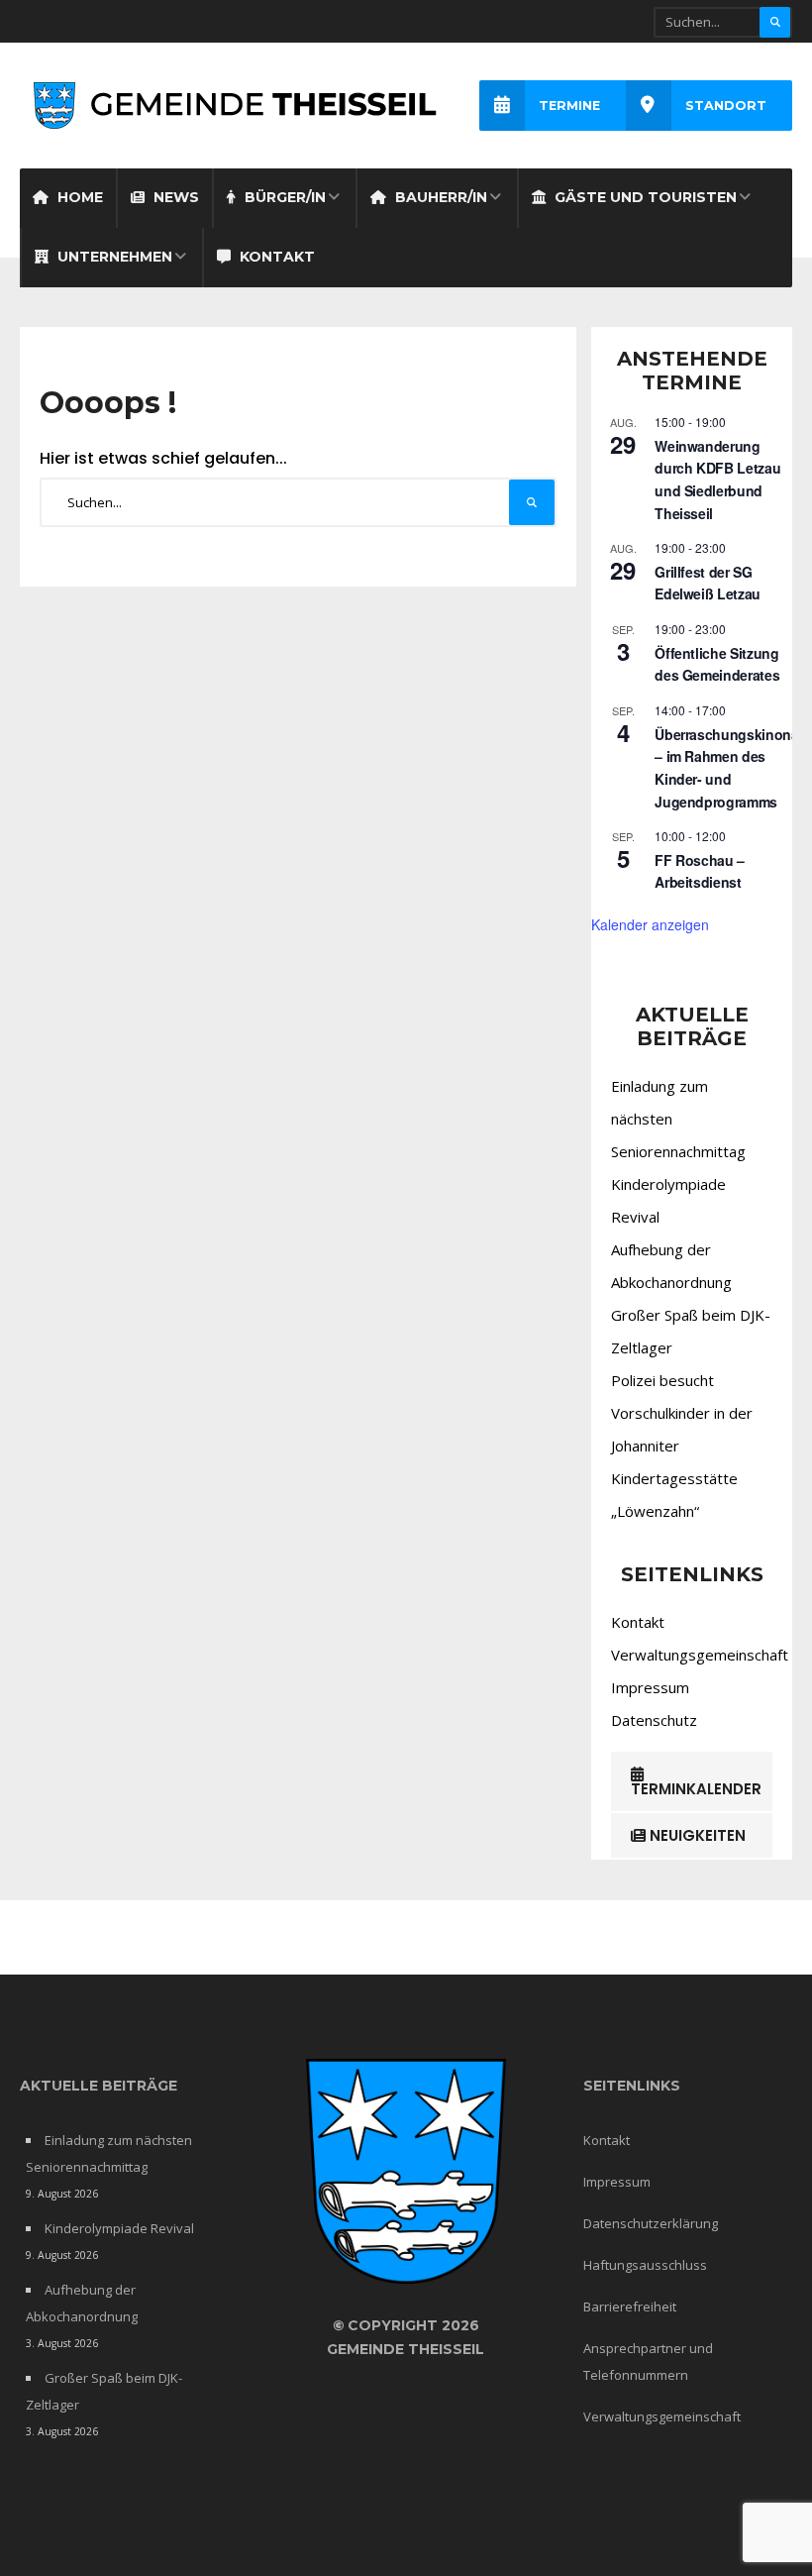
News (174, 197)
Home (78, 197)
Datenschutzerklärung (651, 2223)
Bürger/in (283, 197)
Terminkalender (696, 1789)
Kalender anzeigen (650, 924)
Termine (569, 106)
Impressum (650, 1687)
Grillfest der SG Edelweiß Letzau (708, 583)
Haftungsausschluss (645, 2265)
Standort (726, 106)
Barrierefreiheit (630, 2307)
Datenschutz (654, 1720)
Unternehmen (113, 257)
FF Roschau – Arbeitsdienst (700, 871)
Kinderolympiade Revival (119, 2228)
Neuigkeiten (696, 1835)
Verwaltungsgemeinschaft (700, 1655)
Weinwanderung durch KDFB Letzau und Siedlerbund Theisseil (717, 480)
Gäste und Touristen (644, 197)
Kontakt (275, 257)
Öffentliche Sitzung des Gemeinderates (717, 664)
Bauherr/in (439, 197)
